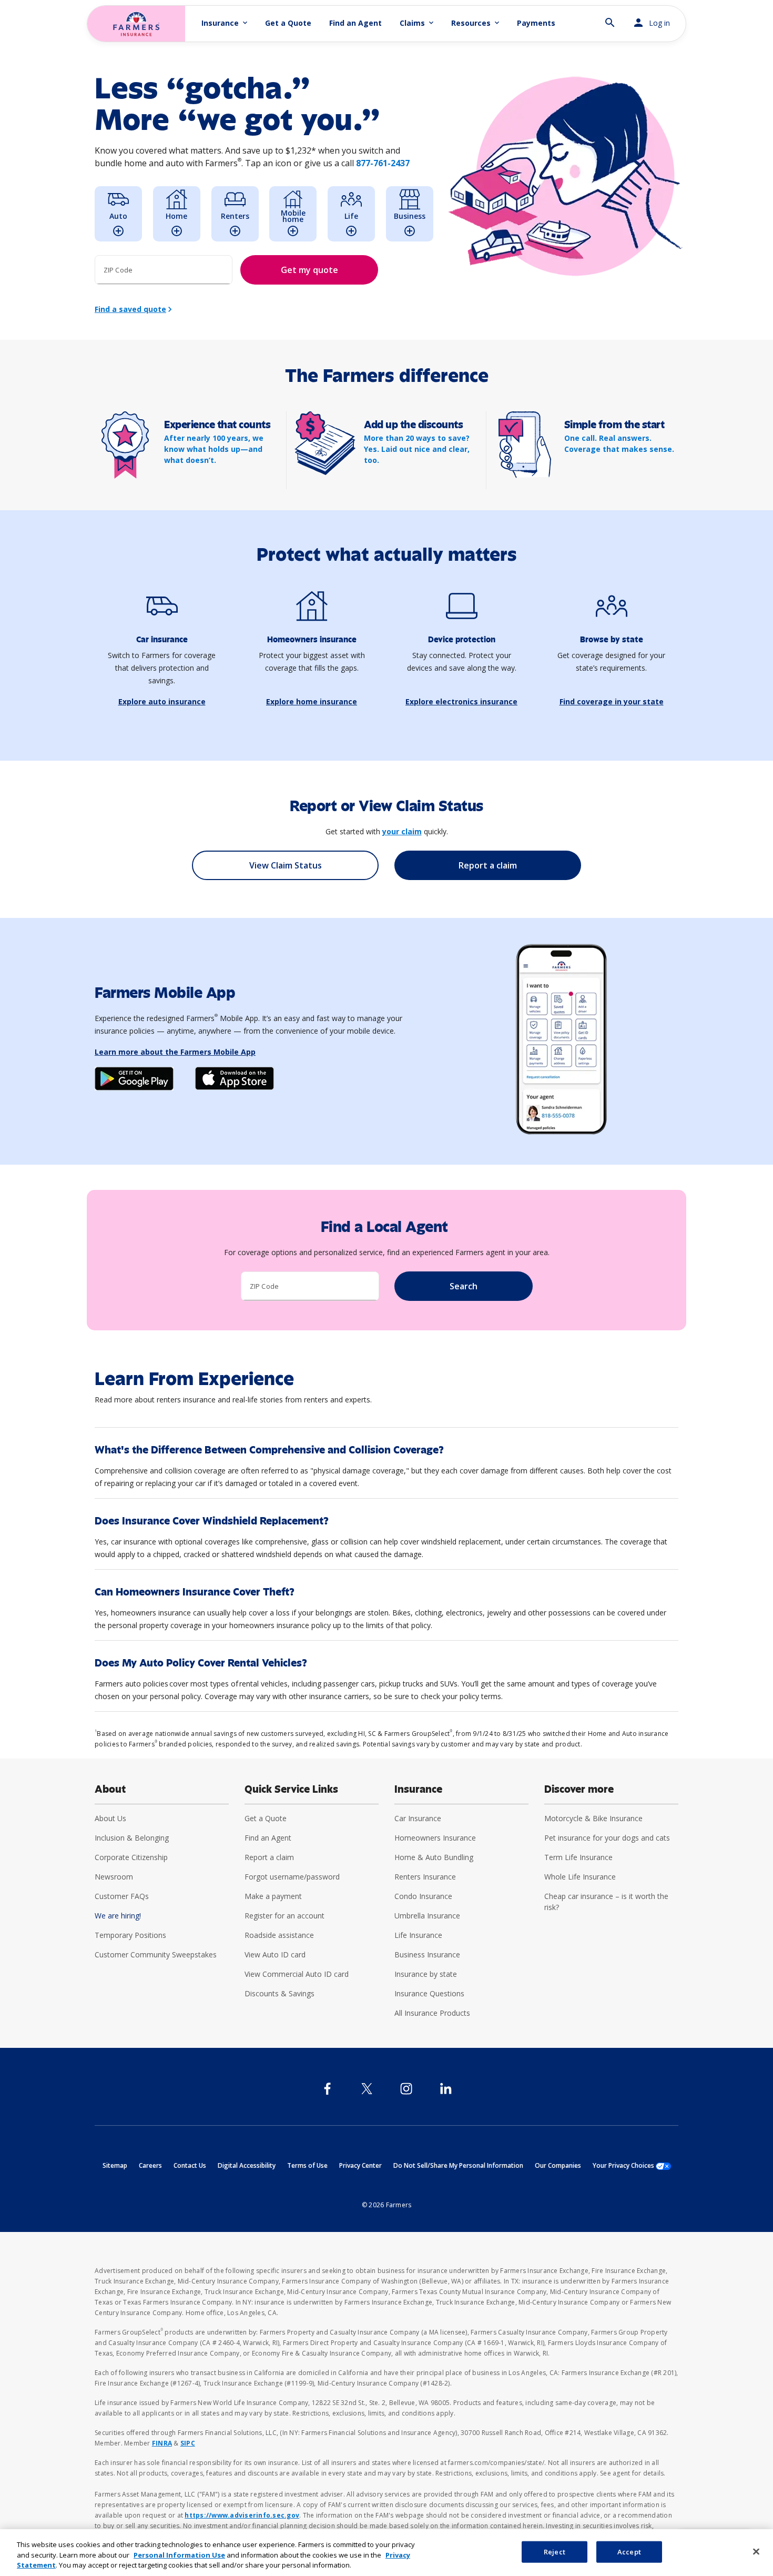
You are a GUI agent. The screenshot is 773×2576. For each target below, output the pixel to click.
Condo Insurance (423, 1896)
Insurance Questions (429, 1993)
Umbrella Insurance (427, 1916)
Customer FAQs (122, 1896)
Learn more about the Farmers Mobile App (175, 1052)
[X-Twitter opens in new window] (367, 2089)
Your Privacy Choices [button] (632, 2165)
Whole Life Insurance (580, 1877)
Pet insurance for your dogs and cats (607, 1838)
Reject (555, 2551)
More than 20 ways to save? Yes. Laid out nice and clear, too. (417, 449)
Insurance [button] (225, 23)
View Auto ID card (275, 1954)
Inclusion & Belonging (132, 1838)
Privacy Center (360, 2165)
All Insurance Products (432, 2013)
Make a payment (273, 1896)
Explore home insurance (312, 701)
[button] (610, 18)
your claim (402, 831)
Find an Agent (355, 23)
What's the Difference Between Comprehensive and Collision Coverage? (269, 1450)
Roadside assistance (279, 1935)
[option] (118, 214)
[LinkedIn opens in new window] (446, 2089)
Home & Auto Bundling (434, 1857)
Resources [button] (476, 23)
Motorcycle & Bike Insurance (593, 1818)
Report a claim (269, 1857)
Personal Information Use (179, 2555)
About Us (110, 1818)
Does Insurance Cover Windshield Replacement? (212, 1521)
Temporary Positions (130, 1935)
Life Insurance (418, 1935)
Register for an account (284, 1916)
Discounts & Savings (279, 1993)
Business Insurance (427, 1954)
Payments (536, 23)
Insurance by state (426, 1974)
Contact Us (190, 2165)
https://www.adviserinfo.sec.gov (242, 2515)
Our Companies (558, 2165)
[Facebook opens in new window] (327, 2089)
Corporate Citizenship (131, 1857)
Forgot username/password (292, 1877)
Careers (150, 2165)
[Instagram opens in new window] (406, 2089)
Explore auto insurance (162, 701)
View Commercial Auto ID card (297, 1974)
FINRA (162, 2443)
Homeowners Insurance (435, 1838)
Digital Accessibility (247, 2165)
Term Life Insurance (578, 1857)
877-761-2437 (383, 163)
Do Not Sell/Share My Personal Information (458, 2165)
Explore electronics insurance (461, 701)
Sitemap (115, 2165)
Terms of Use (307, 2165)
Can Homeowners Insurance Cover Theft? (195, 1592)
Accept (629, 2551)
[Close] (756, 2551)
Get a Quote (288, 23)
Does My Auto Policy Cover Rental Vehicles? (201, 1663)
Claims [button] (418, 23)
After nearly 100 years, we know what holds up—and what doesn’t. (214, 449)
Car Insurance (418, 1818)
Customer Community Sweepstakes (156, 1954)
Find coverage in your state (612, 701)
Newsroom (114, 1877)
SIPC (188, 2443)
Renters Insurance (425, 1877)
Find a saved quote (130, 309)
